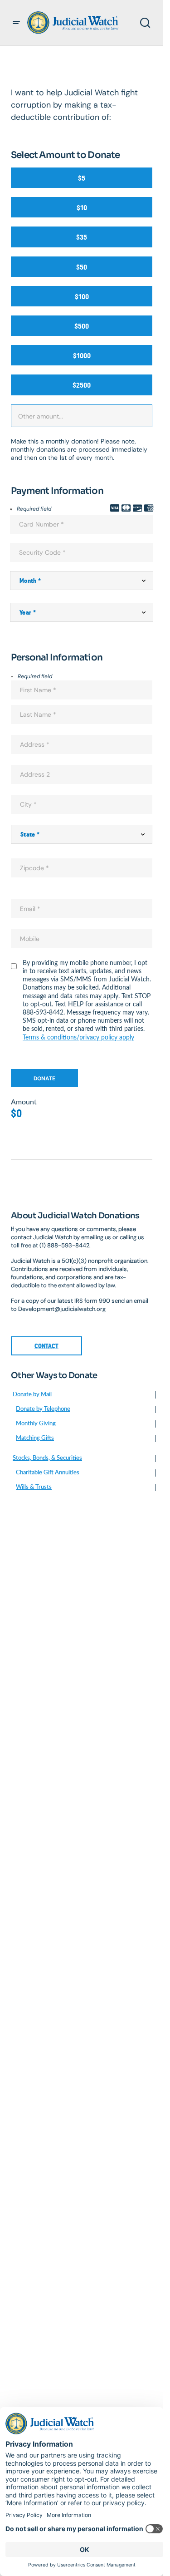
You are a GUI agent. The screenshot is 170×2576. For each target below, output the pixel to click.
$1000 (82, 356)
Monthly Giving (36, 1424)
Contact (46, 1346)
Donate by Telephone (43, 1409)
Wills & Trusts (34, 1487)
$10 (82, 208)
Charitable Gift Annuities (48, 1473)
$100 (82, 297)
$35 (82, 237)
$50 (82, 267)
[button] (16, 23)
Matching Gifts (35, 1438)
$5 (82, 178)
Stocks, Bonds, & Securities (47, 1458)
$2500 (82, 385)
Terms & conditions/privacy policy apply (78, 1038)
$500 (82, 326)
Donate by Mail (32, 1395)
